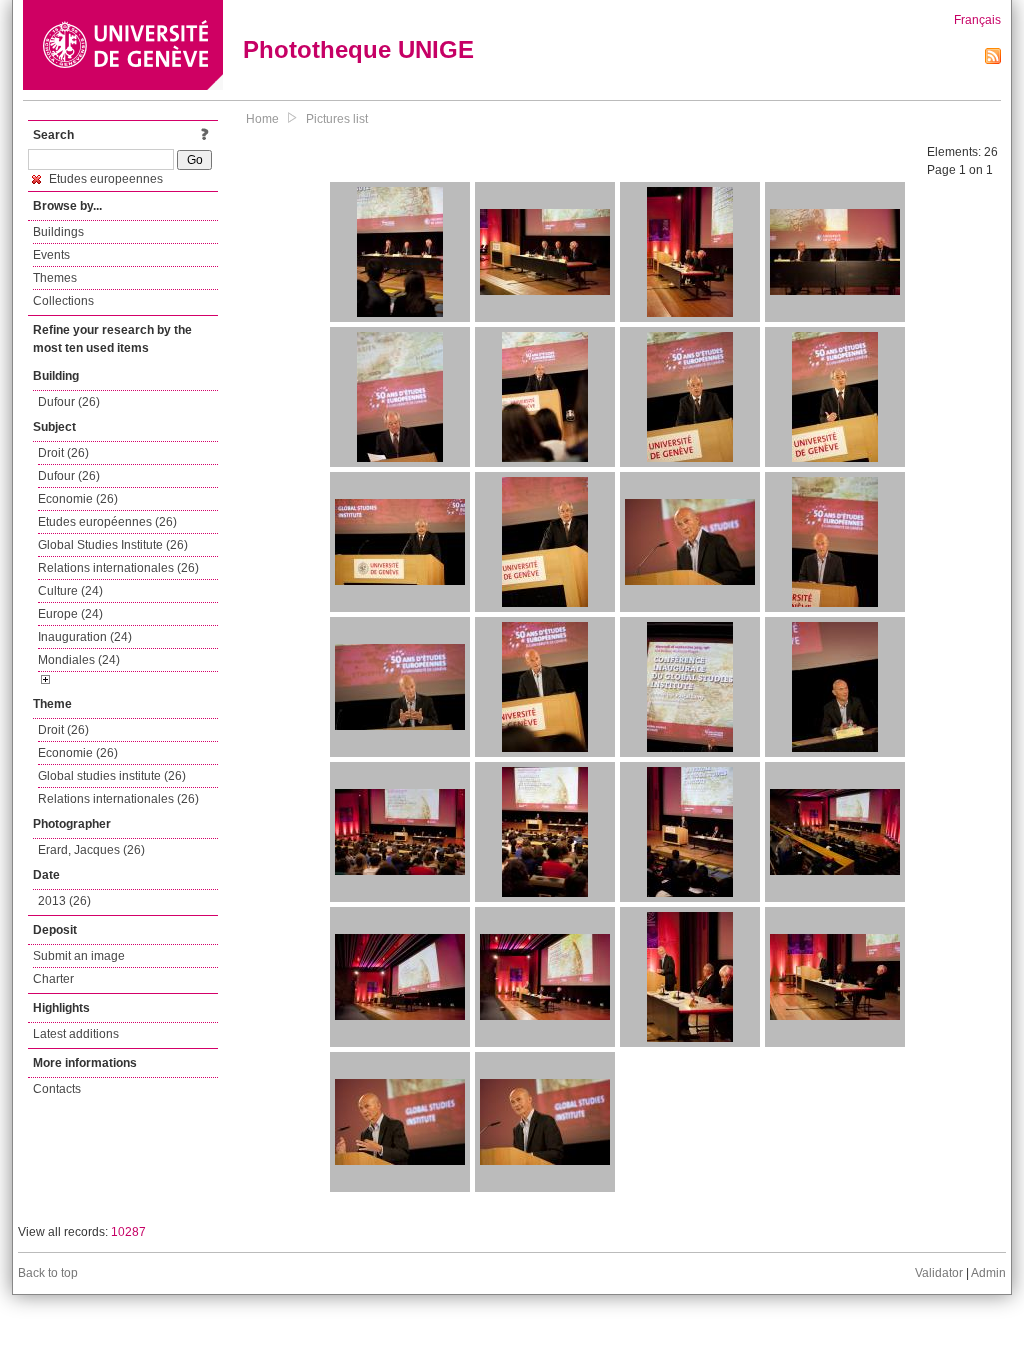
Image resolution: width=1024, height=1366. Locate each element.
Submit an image (79, 956)
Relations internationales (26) (118, 568)
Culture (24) (70, 591)
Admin (988, 1273)
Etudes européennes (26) (107, 522)
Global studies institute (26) (112, 776)
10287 (128, 1232)
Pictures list (337, 119)
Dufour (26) (69, 402)
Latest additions (76, 1034)
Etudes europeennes (104, 179)
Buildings (58, 232)
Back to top (48, 1273)
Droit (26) (63, 453)
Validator (939, 1273)
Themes (55, 278)
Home (262, 119)
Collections (63, 301)
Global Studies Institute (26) (113, 545)
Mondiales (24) (79, 660)
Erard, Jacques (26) (91, 850)
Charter (53, 979)
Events (51, 255)
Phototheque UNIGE (358, 49)
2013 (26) (64, 901)
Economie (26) (78, 499)
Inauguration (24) (85, 637)
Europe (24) (70, 614)
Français (977, 20)
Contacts (57, 1089)
